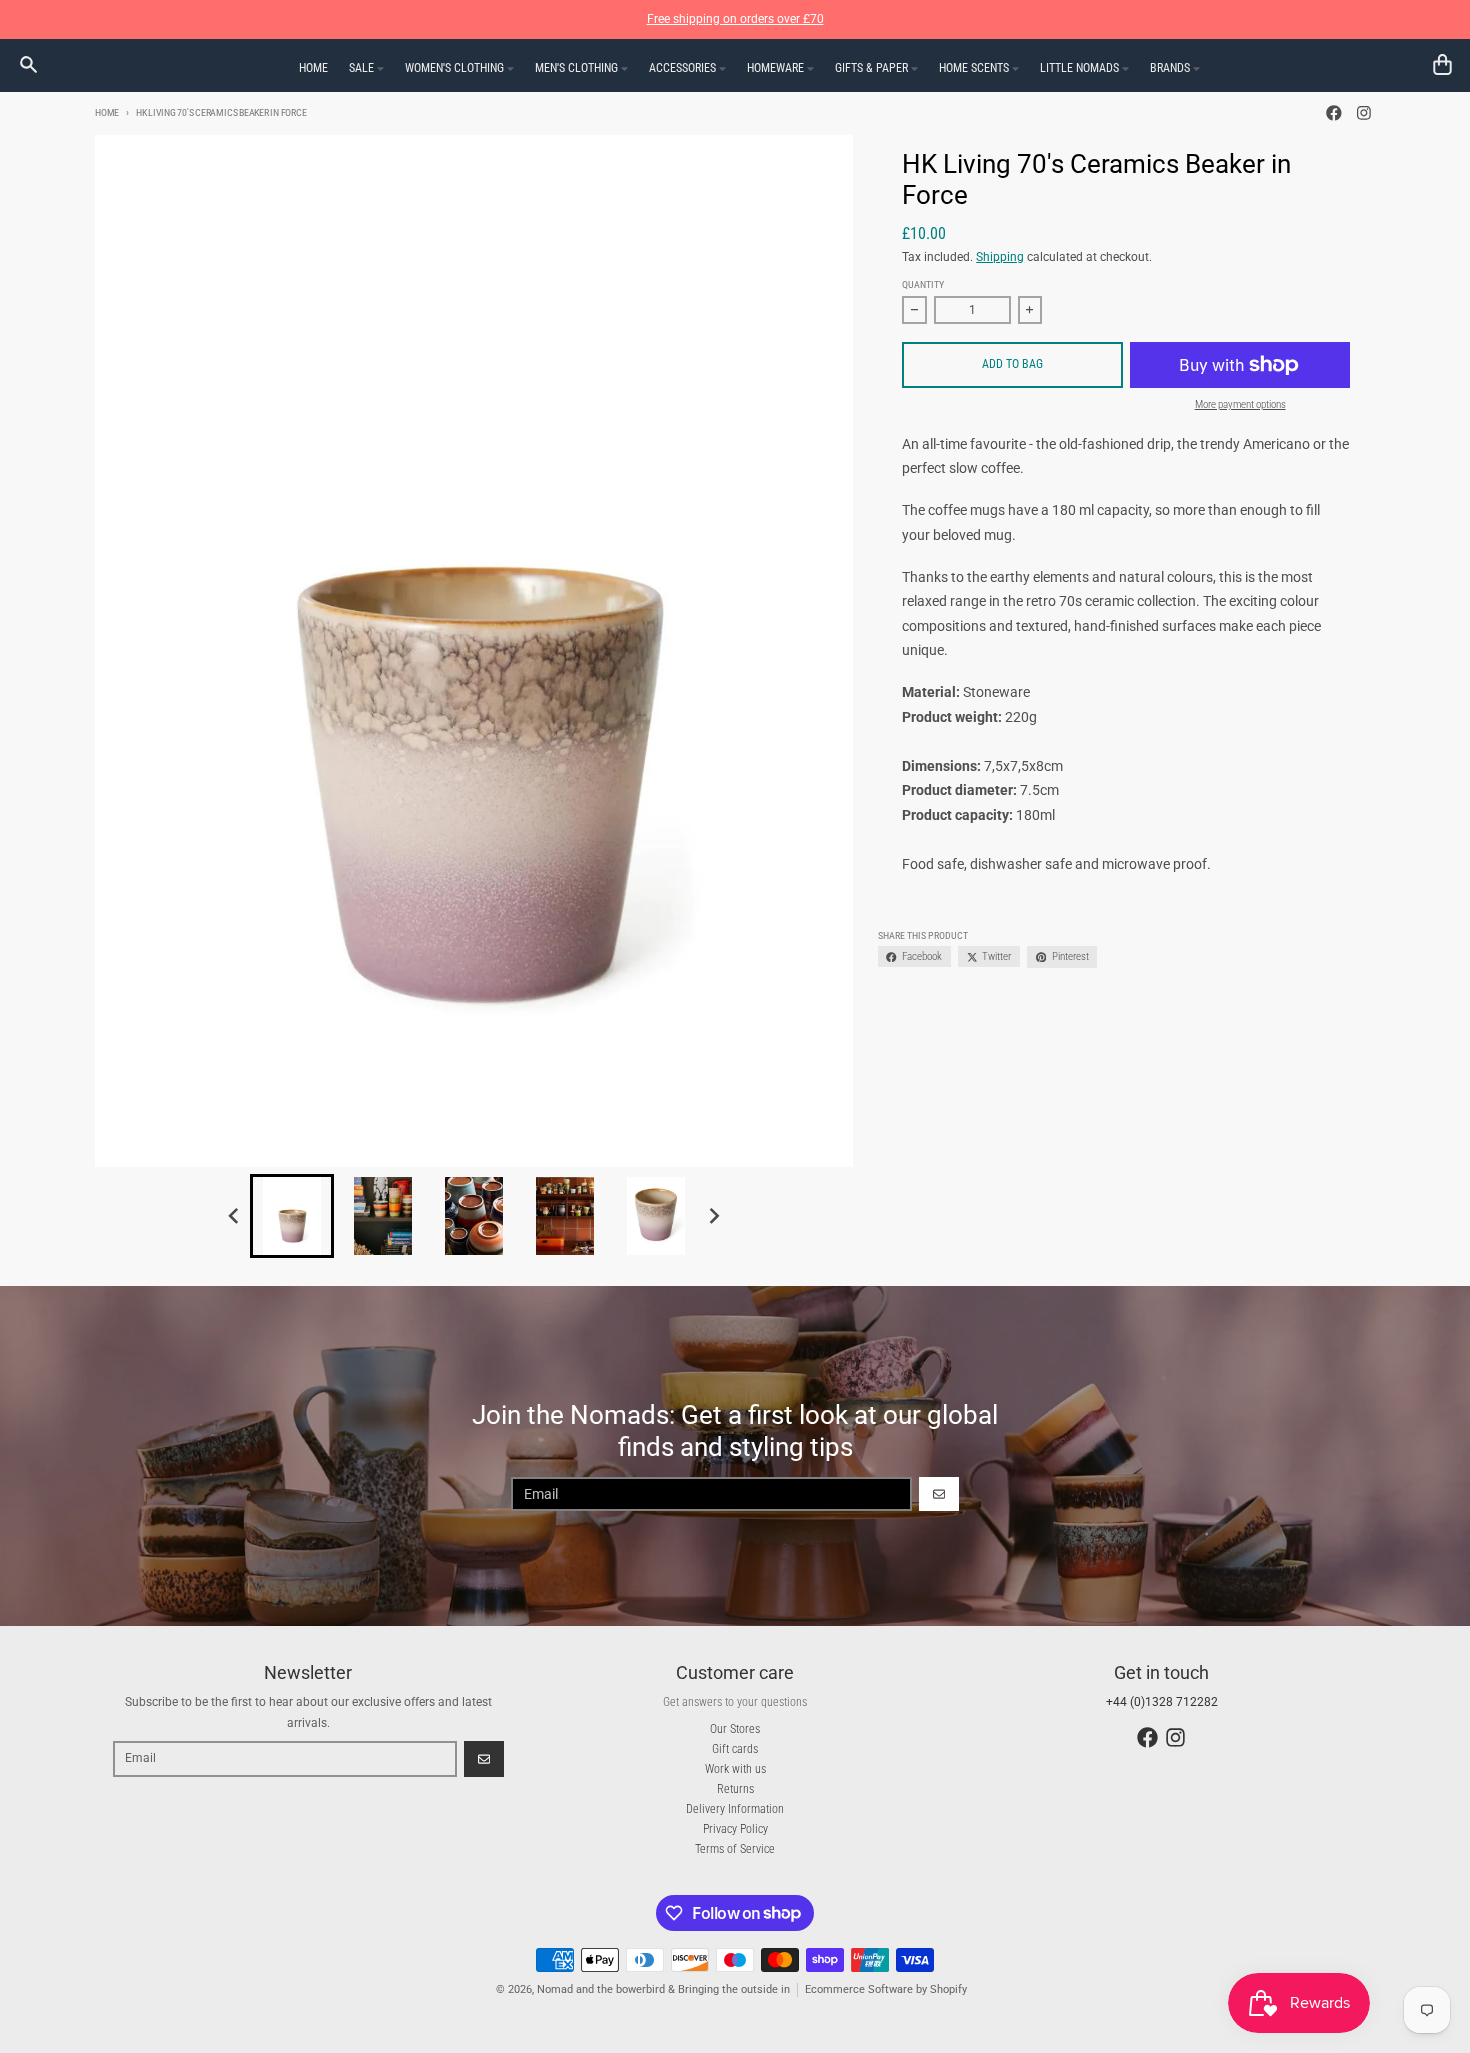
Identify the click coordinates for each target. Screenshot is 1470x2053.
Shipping (1000, 257)
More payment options (1240, 404)
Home (107, 112)
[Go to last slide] (234, 1215)
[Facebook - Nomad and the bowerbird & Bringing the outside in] (1334, 113)
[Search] (28, 64)
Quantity (923, 284)
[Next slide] (714, 1215)
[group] (292, 1216)
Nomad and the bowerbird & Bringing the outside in (663, 1989)
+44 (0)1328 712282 (1162, 1702)
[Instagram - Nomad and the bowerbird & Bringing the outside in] (1363, 113)
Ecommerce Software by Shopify (886, 1989)
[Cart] (1442, 64)
